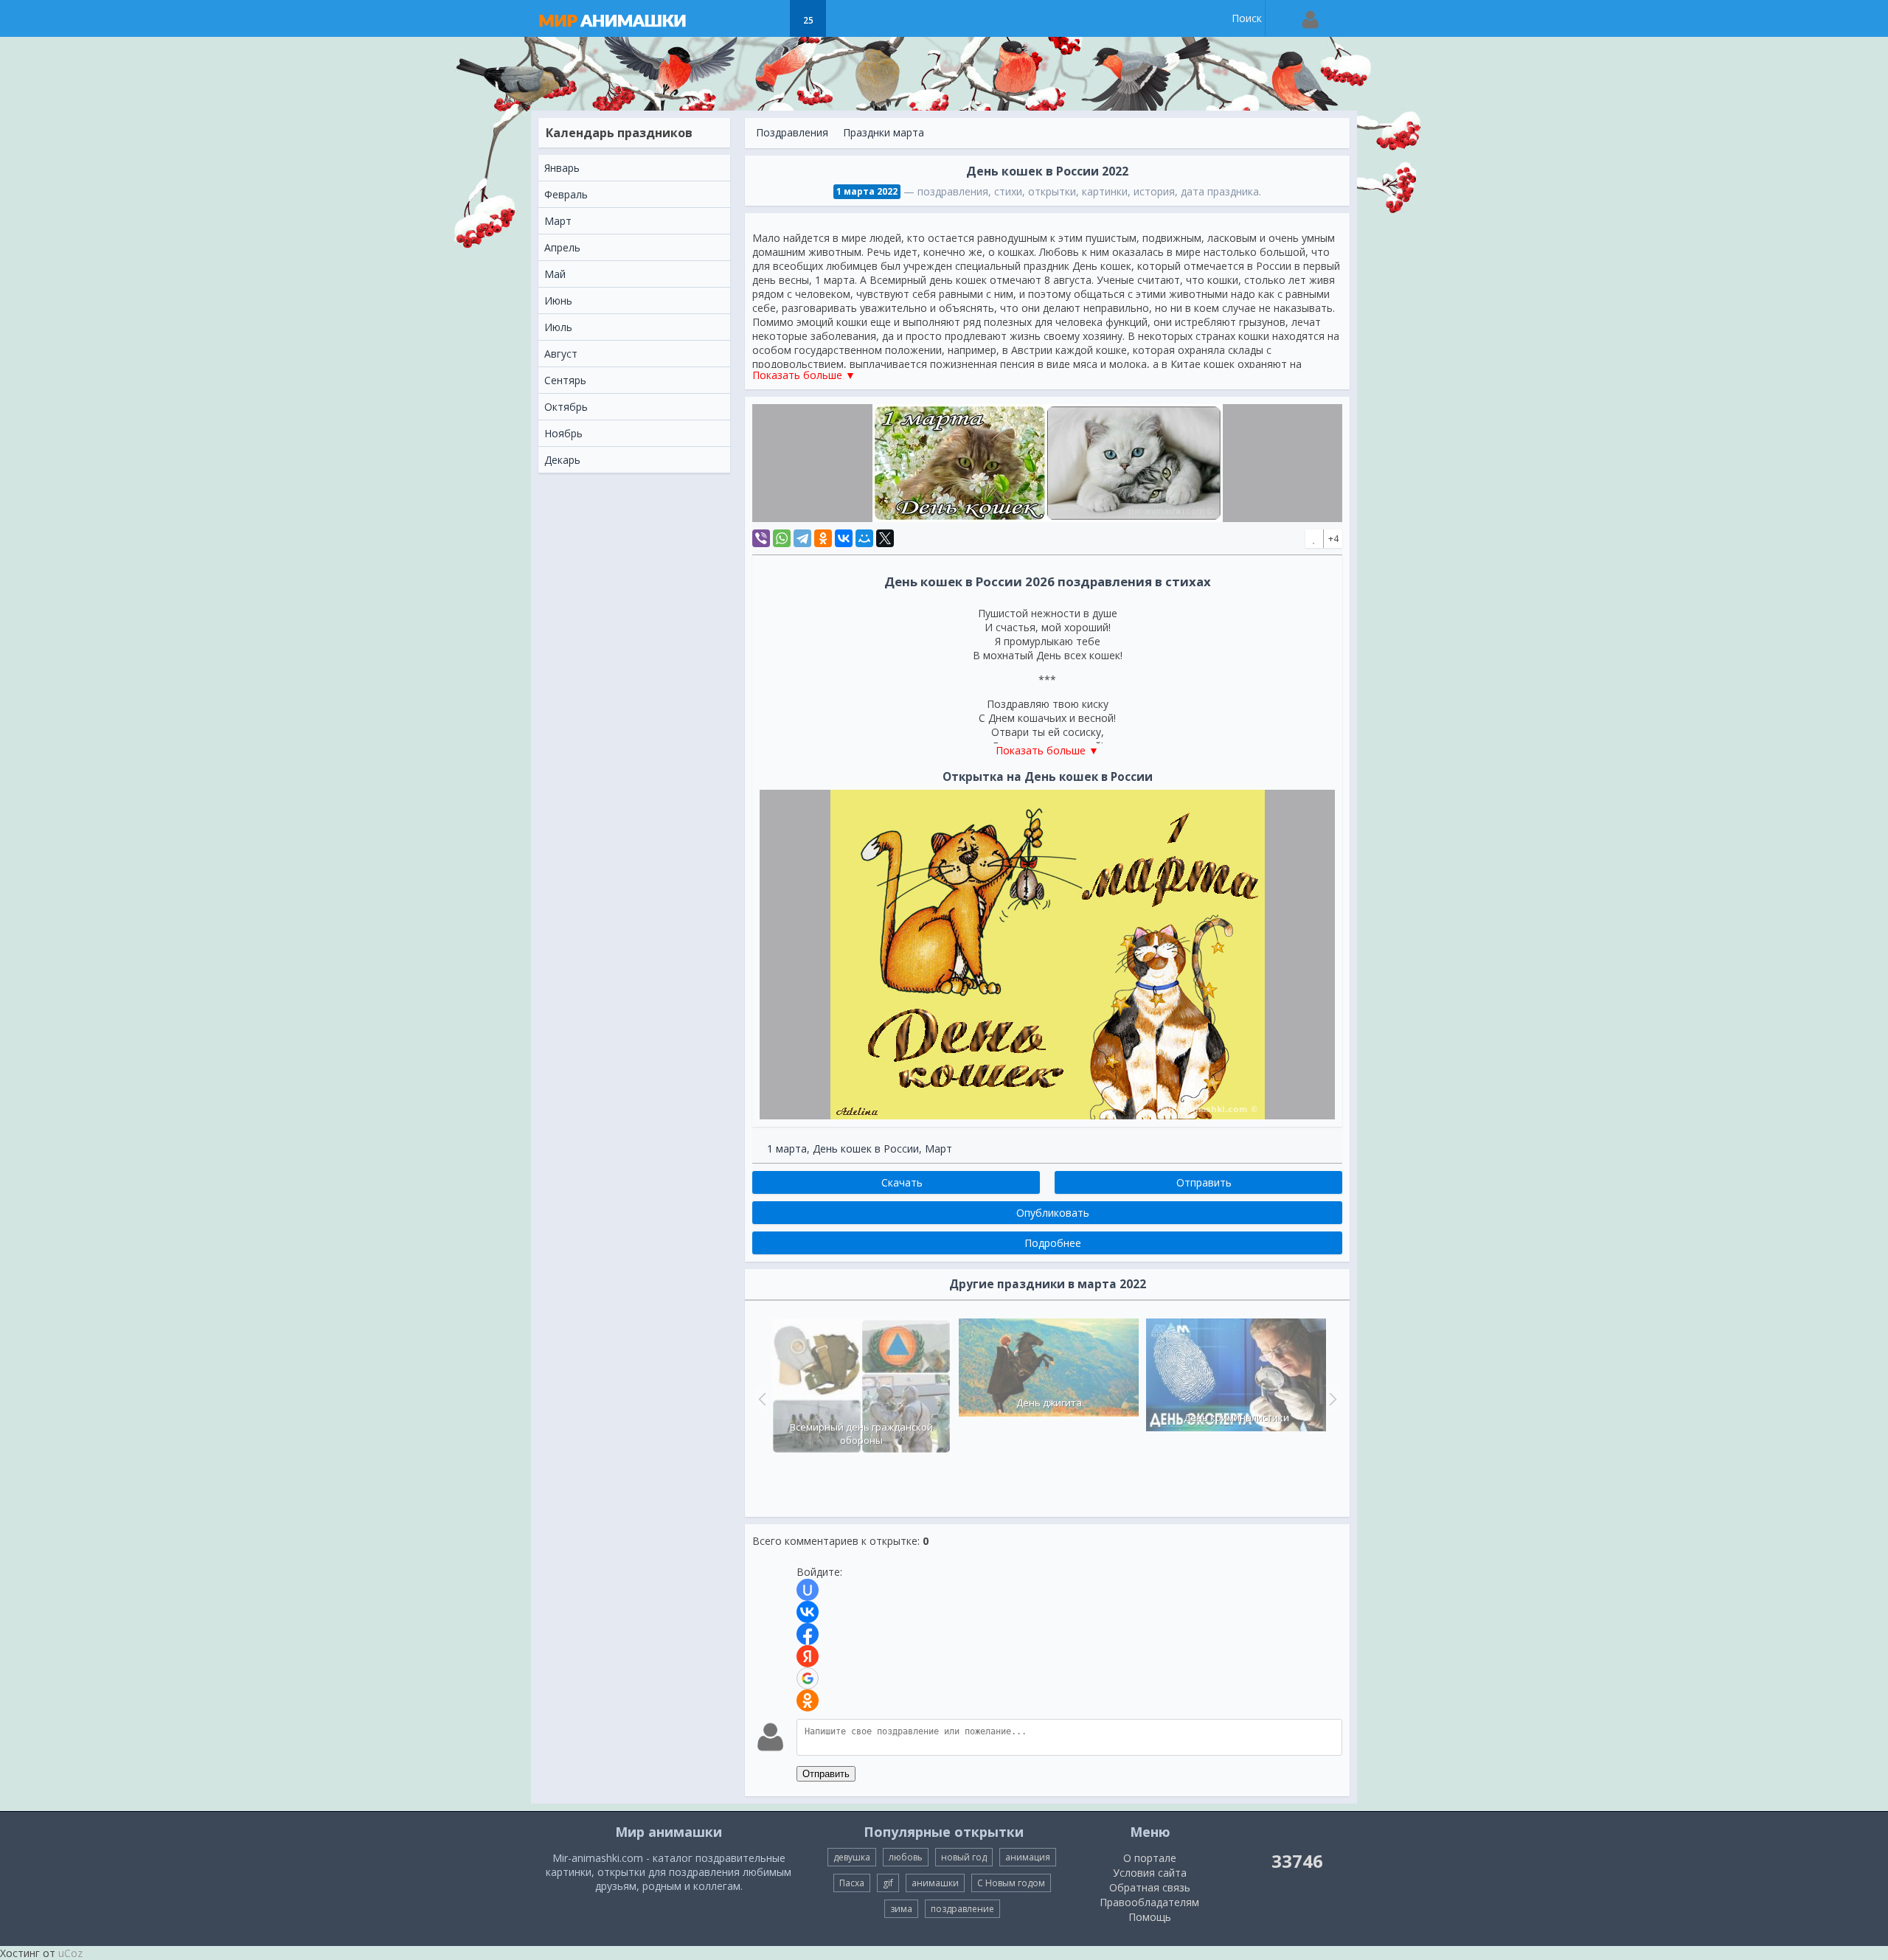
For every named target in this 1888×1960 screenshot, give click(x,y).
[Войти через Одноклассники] (808, 1700)
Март (938, 1148)
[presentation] (760, 1399)
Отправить (826, 1774)
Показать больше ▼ (804, 375)
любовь (906, 1857)
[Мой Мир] (864, 538)
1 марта (787, 1148)
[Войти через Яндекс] (808, 1656)
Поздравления (792, 132)
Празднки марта (884, 132)
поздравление (962, 1909)
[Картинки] (771, 18)
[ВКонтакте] (844, 538)
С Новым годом (1011, 1883)
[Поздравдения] (845, 18)
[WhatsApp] (782, 538)
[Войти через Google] (808, 1678)
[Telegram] (802, 538)
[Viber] (761, 538)
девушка (852, 1857)
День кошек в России (866, 1148)
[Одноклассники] (823, 538)
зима (901, 1909)
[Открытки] (734, 18)
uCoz (70, 1953)
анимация (1028, 1857)
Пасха (852, 1883)
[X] (885, 538)
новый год (964, 1857)
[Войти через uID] (808, 1590)
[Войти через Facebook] (808, 1634)
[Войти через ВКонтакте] (808, 1612)
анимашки (935, 1883)
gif (888, 1883)
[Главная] (627, 18)
